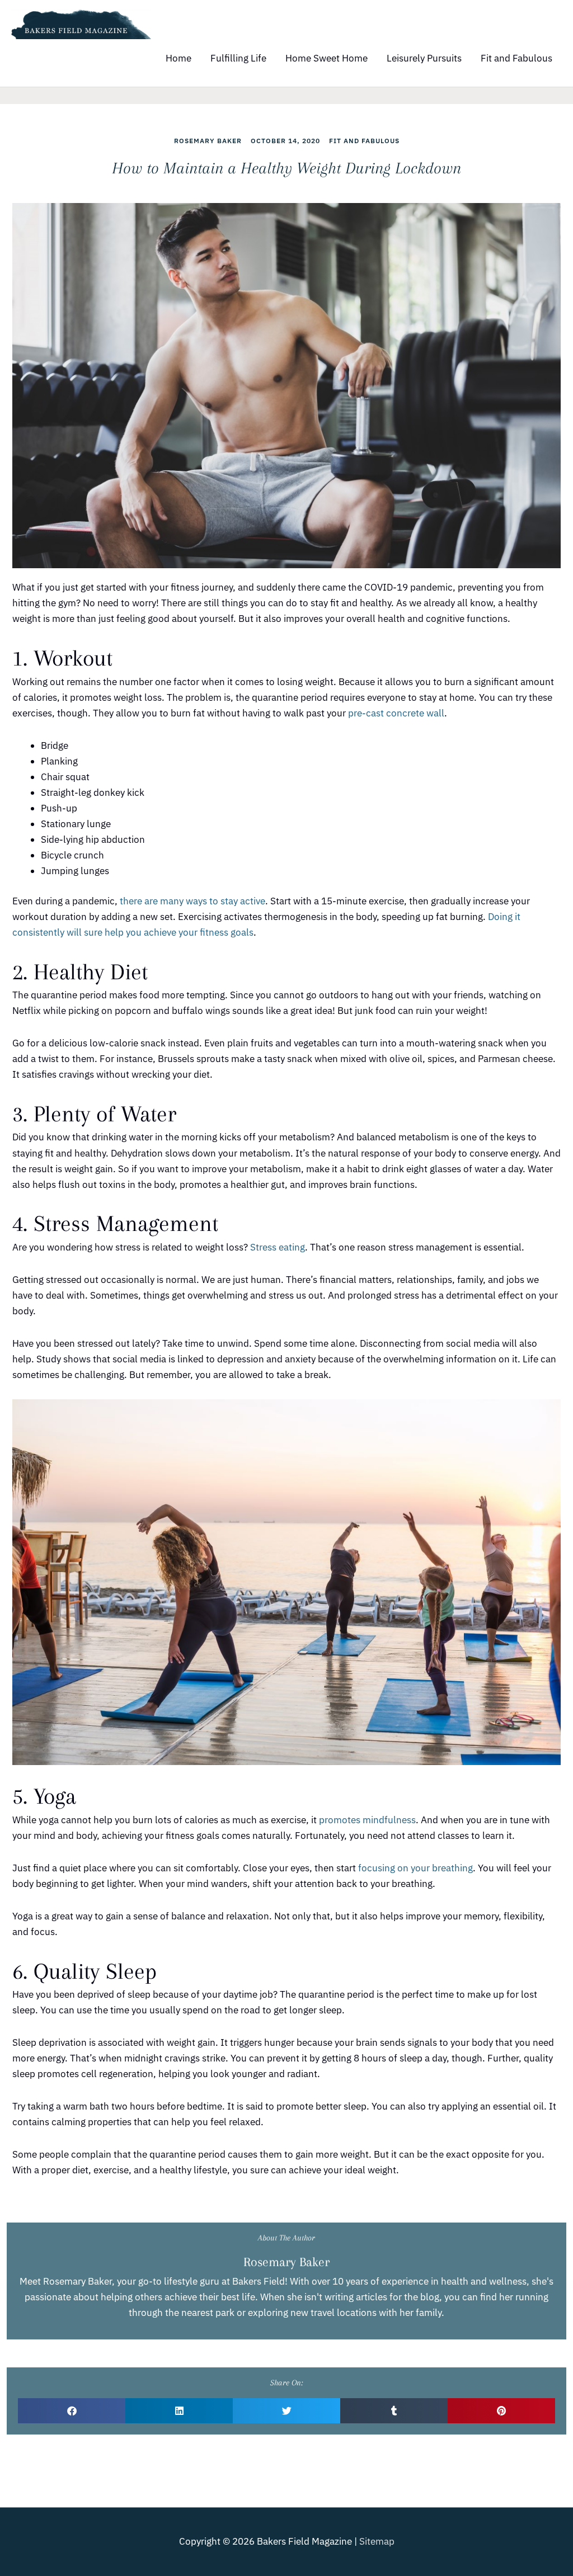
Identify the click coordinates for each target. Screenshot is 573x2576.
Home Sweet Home (327, 58)
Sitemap (377, 2541)
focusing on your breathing (415, 1868)
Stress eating (278, 1247)
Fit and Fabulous (516, 58)
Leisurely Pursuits (424, 58)
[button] (72, 2411)
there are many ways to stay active (192, 901)
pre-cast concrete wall (396, 713)
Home (179, 58)
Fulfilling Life (238, 58)
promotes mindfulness (367, 1820)
